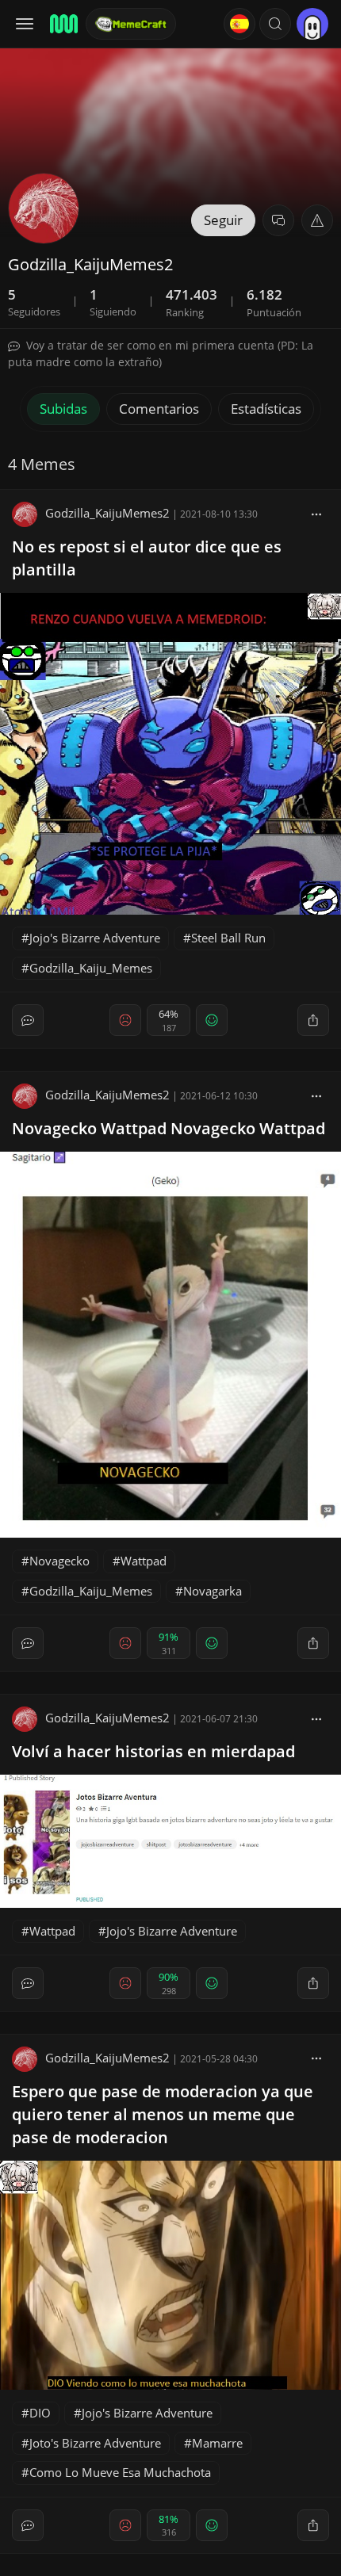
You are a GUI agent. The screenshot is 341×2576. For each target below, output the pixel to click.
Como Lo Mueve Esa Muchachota (120, 2472)
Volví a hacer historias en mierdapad (153, 1751)
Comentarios (159, 409)
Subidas (63, 409)
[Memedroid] (63, 24)
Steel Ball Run (228, 938)
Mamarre (217, 2443)
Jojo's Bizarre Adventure (95, 938)
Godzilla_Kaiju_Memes (91, 968)
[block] (316, 513)
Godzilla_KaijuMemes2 (107, 513)
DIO (40, 2413)
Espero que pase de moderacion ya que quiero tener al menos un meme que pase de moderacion (163, 2114)
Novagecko (59, 1561)
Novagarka (213, 1591)
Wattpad (144, 1561)
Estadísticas (266, 409)
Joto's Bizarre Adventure (95, 2443)
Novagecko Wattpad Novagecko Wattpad (169, 1128)
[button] (275, 24)
